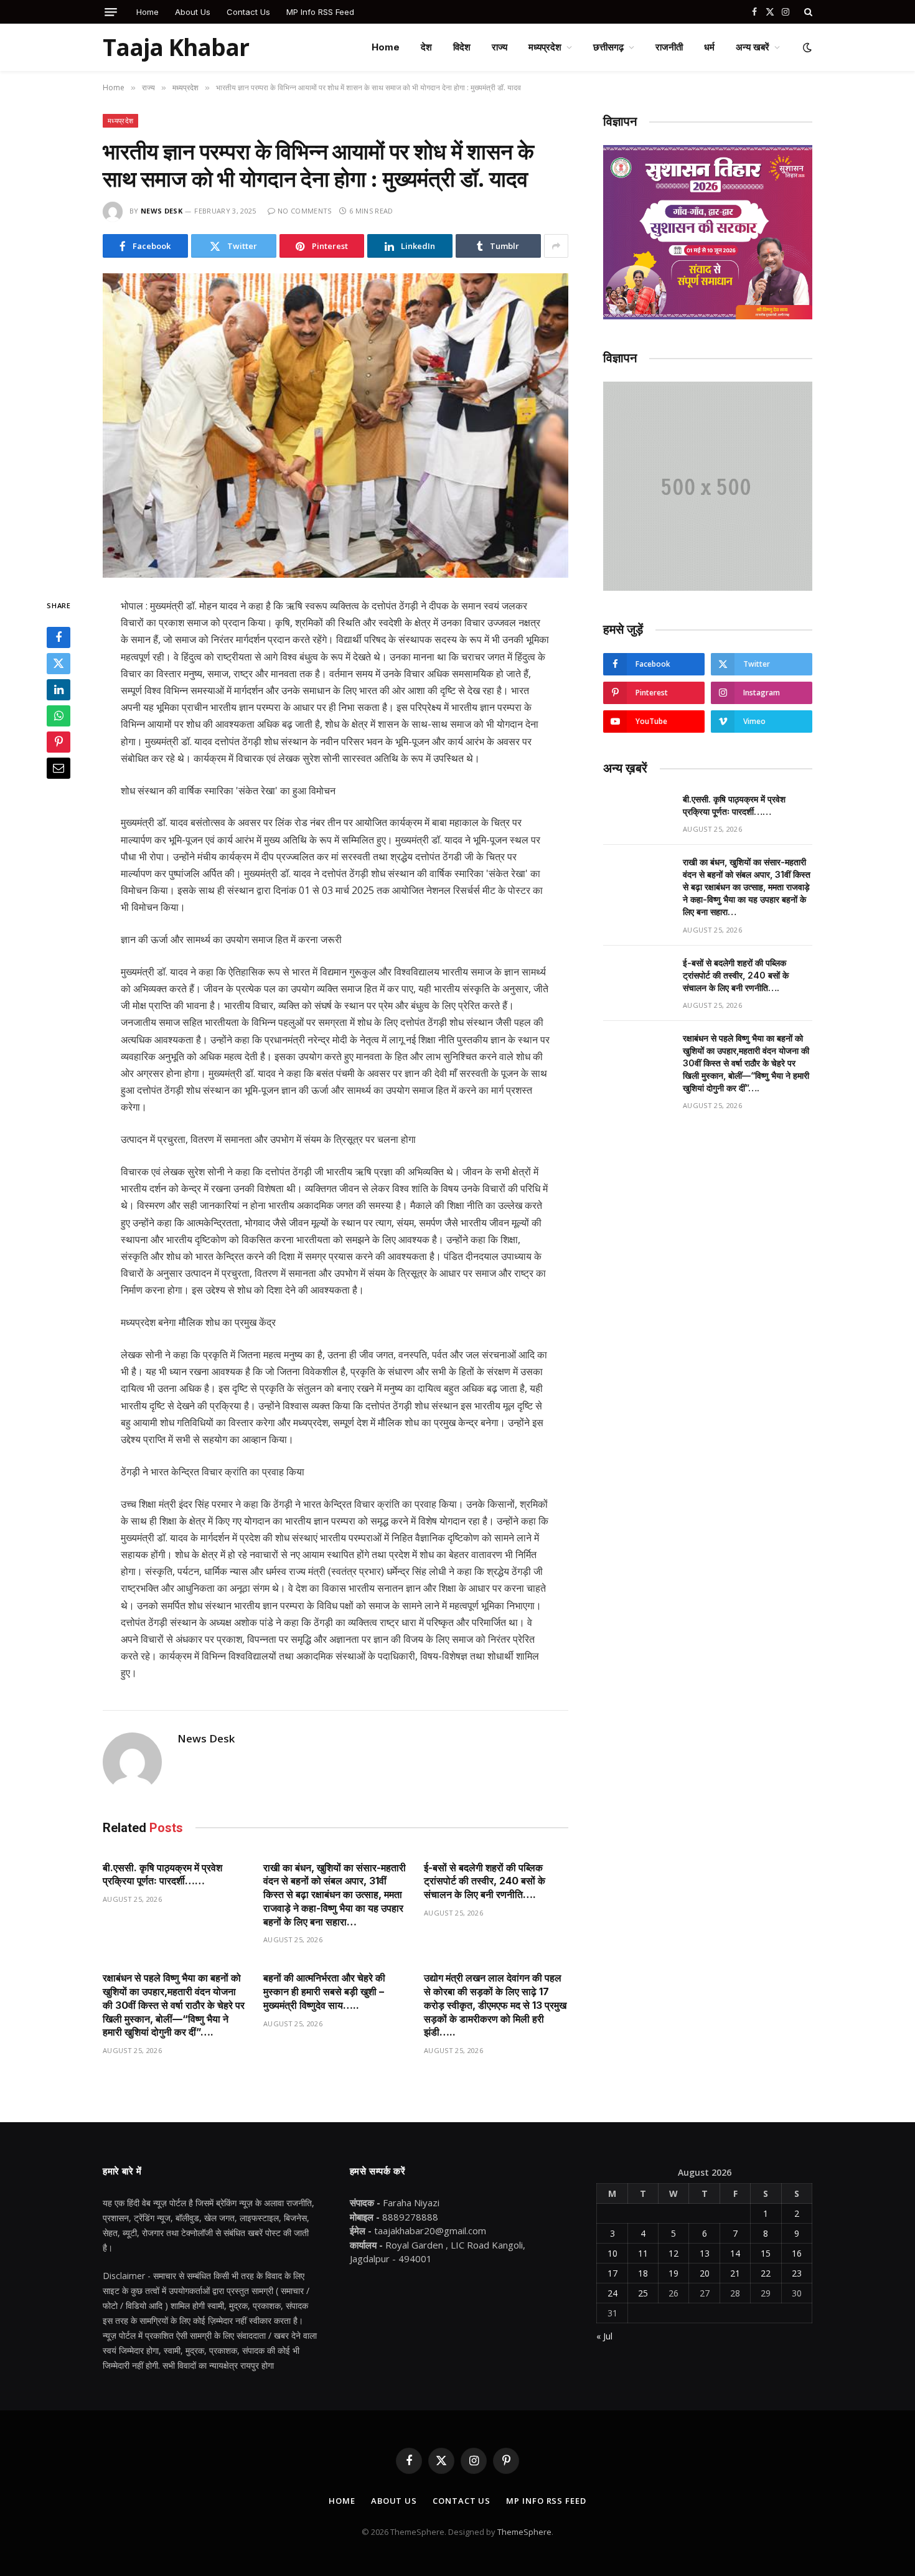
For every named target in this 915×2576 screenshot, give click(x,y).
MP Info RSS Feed (320, 12)
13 (705, 2253)
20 (705, 2273)
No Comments (305, 211)
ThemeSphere (524, 2532)
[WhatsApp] (59, 716)
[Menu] (111, 12)
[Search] (807, 12)
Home (148, 12)
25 (643, 2293)
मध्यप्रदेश (545, 47)
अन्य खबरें (753, 47)
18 (643, 2273)
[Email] (59, 768)
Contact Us (248, 12)
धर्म (709, 47)
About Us (193, 12)
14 (735, 2253)
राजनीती (669, 47)
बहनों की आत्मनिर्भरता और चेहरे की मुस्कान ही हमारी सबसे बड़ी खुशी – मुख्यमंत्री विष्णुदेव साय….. (324, 1991)
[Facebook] (59, 637)
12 (673, 2253)
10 (612, 2253)
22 (766, 2273)
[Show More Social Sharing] (556, 246)
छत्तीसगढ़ (608, 47)
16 (797, 2253)
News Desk (162, 211)
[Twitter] (59, 664)
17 (612, 2273)
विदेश (462, 47)
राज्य (500, 47)
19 (673, 2273)
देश (426, 47)
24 (612, 2293)
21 (735, 2273)
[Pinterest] (59, 742)
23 (797, 2273)
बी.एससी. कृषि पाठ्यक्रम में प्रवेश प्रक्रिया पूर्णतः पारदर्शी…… (162, 1874)
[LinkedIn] (59, 690)
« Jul (604, 2336)
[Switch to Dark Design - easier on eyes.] (806, 47)
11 (643, 2253)
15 (766, 2253)
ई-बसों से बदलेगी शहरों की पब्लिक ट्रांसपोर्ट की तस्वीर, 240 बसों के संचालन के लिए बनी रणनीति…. (485, 1881)
